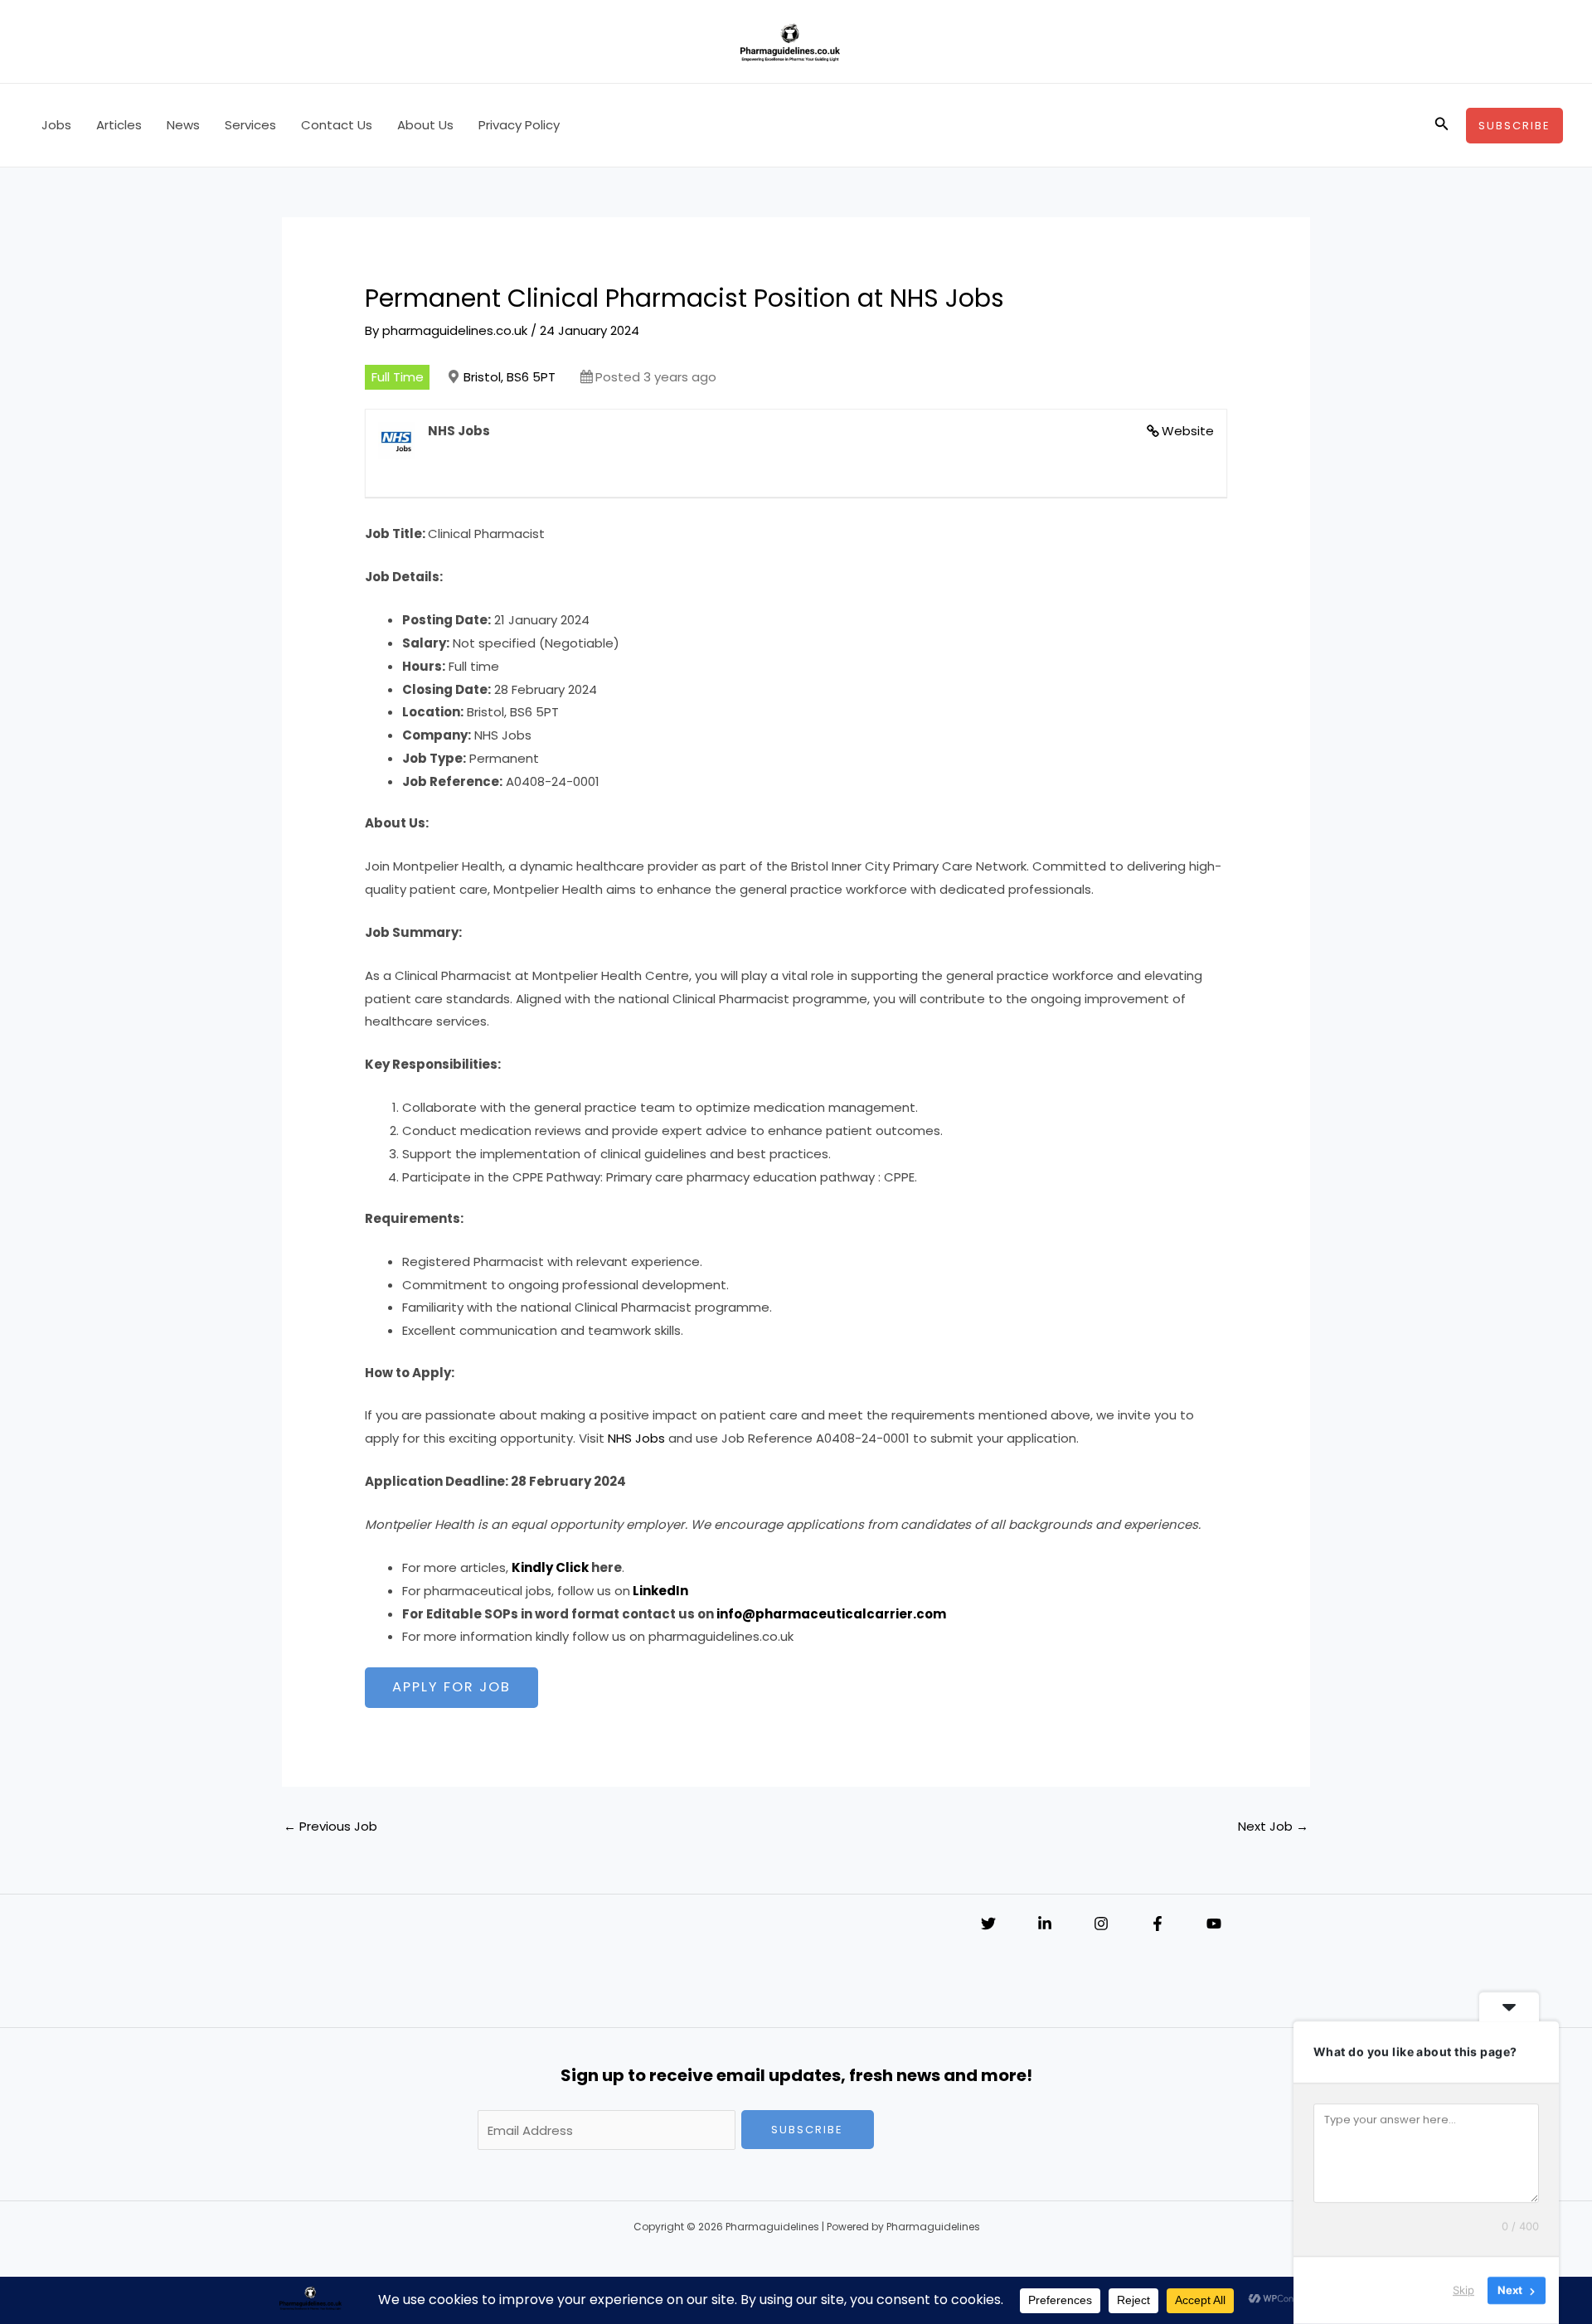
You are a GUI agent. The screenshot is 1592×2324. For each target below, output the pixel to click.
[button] (1442, 125)
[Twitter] (988, 1924)
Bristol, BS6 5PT (510, 377)
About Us (425, 125)
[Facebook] (1158, 1924)
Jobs (56, 125)
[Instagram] (1101, 1924)
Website (1188, 431)
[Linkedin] (1045, 1924)
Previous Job (330, 1826)
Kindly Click (550, 1567)
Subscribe (807, 2130)
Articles (119, 125)
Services (250, 125)
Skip (1463, 2290)
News (183, 125)
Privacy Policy (519, 125)
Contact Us (337, 125)
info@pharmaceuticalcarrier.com (831, 1614)
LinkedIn (660, 1591)
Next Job (1273, 1826)
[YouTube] (1214, 1924)
